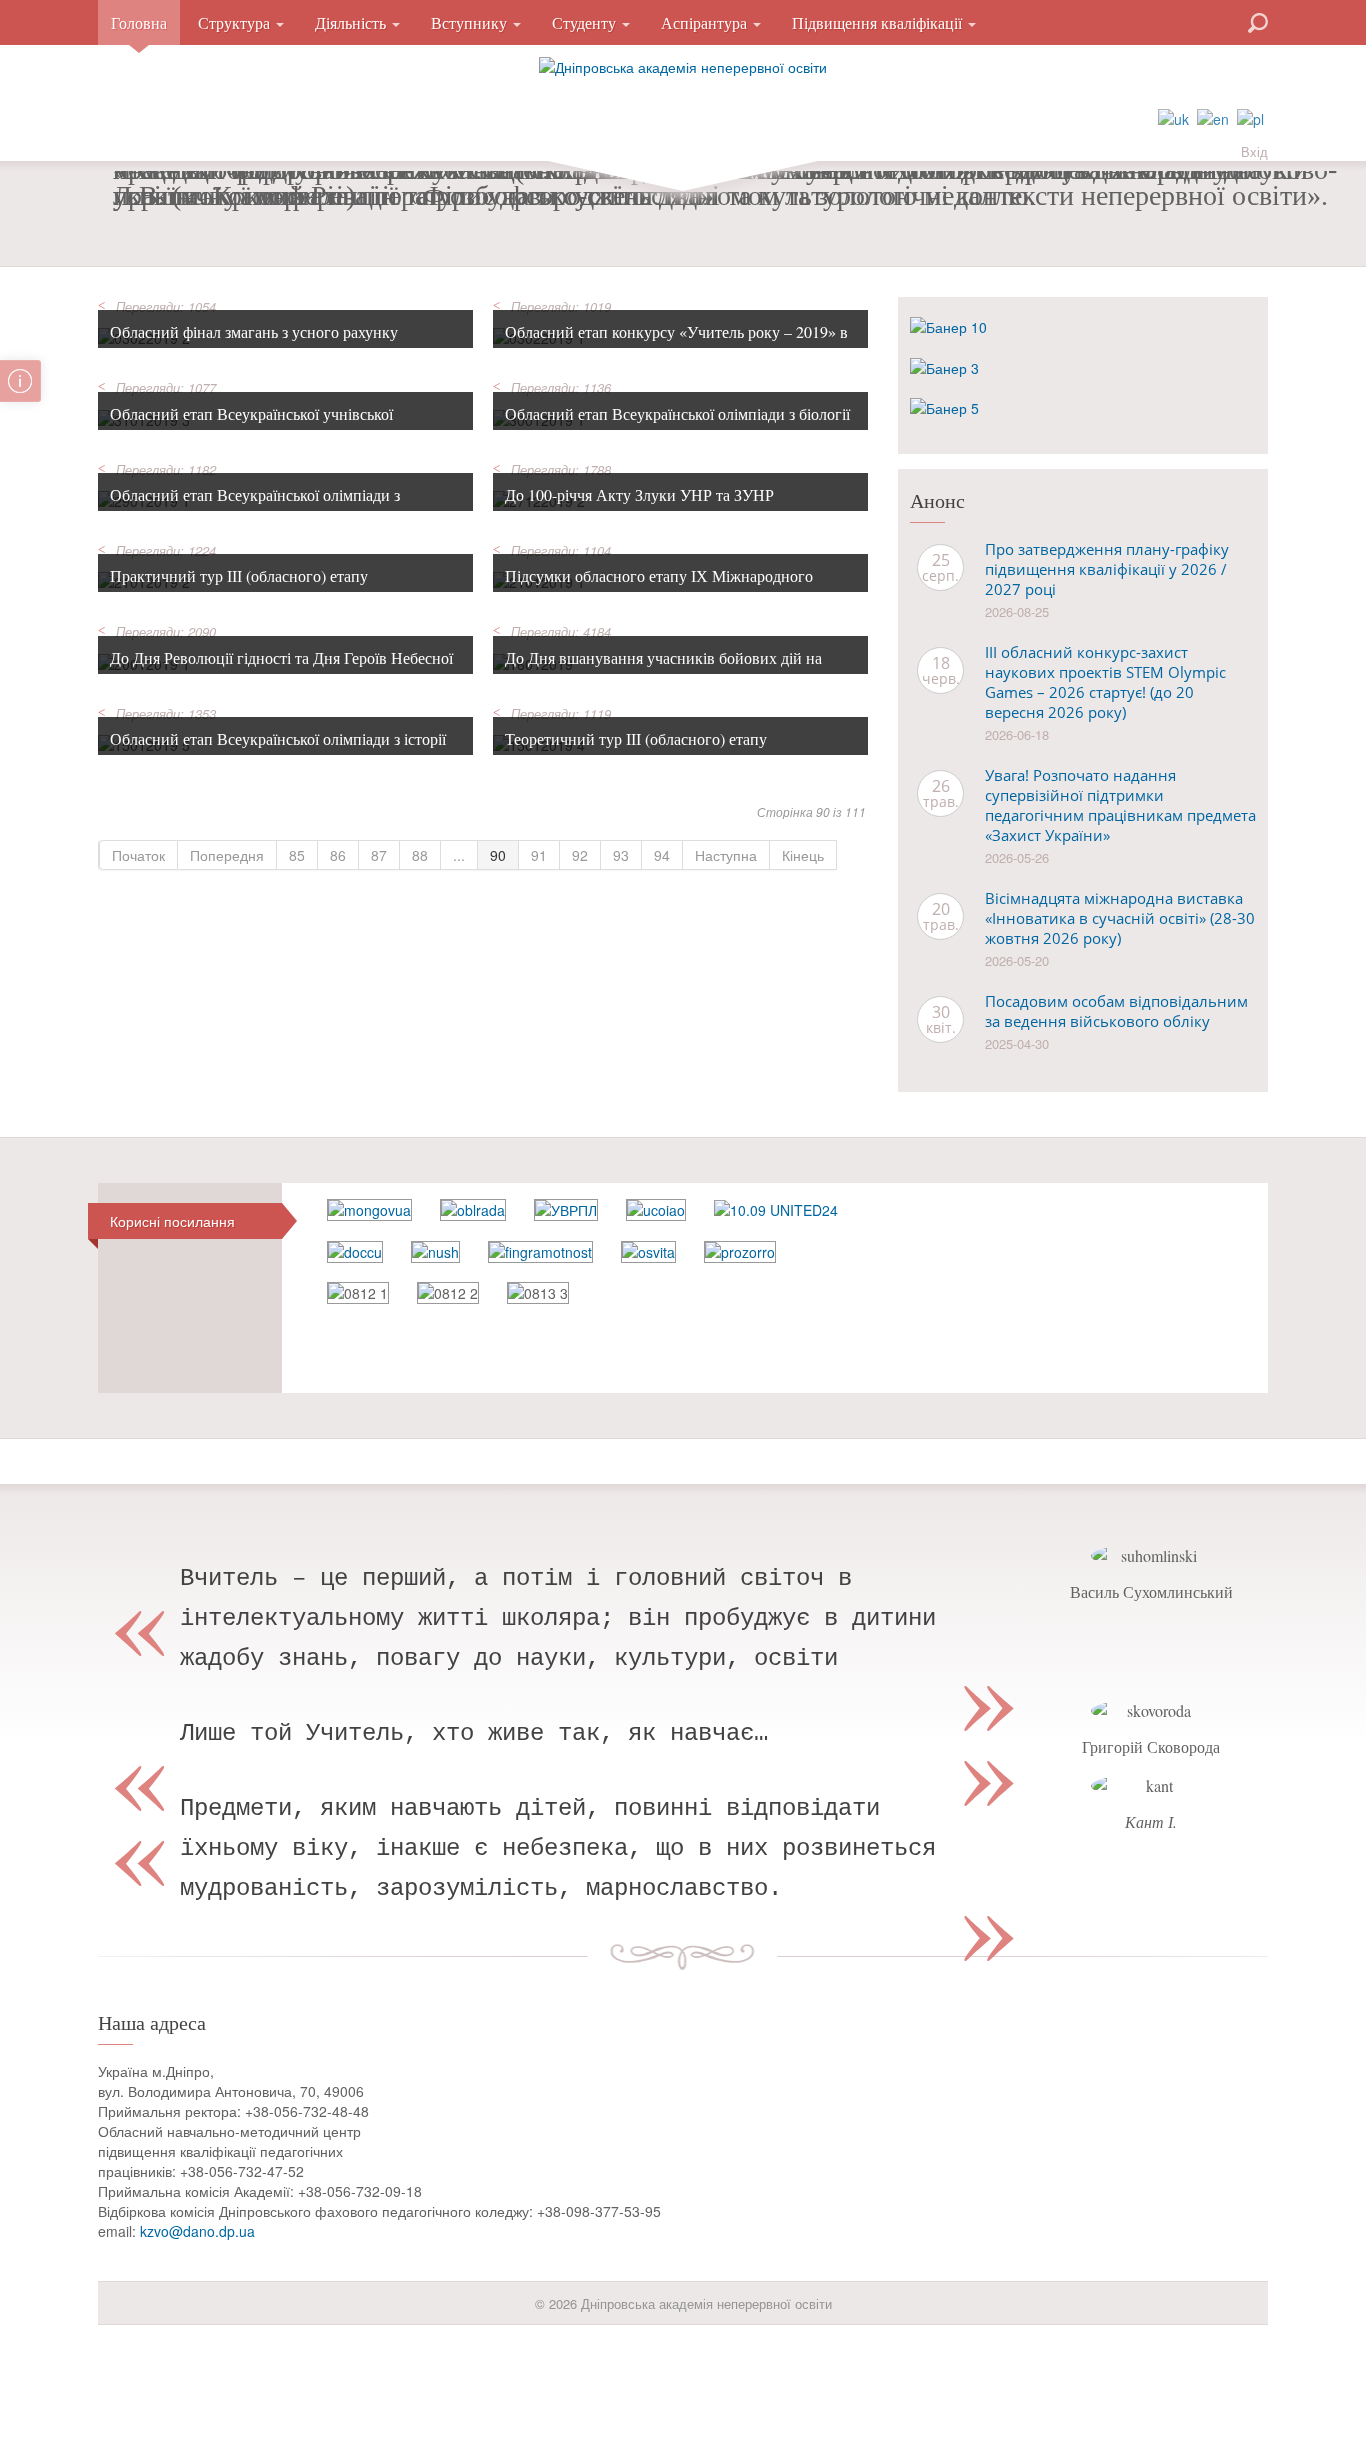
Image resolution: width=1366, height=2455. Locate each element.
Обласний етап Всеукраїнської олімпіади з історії (278, 738)
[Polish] (1250, 117)
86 (338, 855)
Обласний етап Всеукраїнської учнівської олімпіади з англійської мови (251, 425)
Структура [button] (236, 22)
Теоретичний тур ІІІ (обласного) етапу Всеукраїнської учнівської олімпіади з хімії (650, 750)
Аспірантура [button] (706, 22)
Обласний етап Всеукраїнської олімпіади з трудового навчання (255, 506)
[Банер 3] (944, 365)
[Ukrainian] (1173, 117)
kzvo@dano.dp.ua (197, 2231)
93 (621, 855)
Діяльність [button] (352, 22)
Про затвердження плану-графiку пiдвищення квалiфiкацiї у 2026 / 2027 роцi (1107, 569)
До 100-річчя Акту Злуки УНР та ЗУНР (639, 494)
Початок (138, 855)
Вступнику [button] (471, 22)
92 (580, 855)
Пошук (1186, 21)
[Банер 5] (944, 406)
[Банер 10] (948, 325)
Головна (139, 22)
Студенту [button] (586, 22)
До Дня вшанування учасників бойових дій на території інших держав (663, 669)
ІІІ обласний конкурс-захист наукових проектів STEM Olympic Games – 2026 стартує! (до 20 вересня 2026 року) (1105, 682)
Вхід (1254, 151)
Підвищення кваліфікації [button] (879, 22)
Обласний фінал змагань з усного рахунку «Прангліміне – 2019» (254, 343)
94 (662, 855)
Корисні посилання (172, 1221)
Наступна (726, 855)
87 (379, 855)
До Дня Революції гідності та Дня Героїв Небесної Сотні (281, 669)
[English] (1213, 117)
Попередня (227, 855)
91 (539, 855)
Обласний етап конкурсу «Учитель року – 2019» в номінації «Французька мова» (676, 343)
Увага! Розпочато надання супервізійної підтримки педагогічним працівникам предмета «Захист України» (1120, 805)
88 (420, 855)
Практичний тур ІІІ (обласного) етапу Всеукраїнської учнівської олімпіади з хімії (255, 587)
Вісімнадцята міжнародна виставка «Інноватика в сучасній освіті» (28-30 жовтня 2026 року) (1120, 918)
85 (297, 855)
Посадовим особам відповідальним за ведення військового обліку (1116, 1011)
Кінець (803, 855)
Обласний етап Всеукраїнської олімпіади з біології (677, 413)
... (459, 855)
